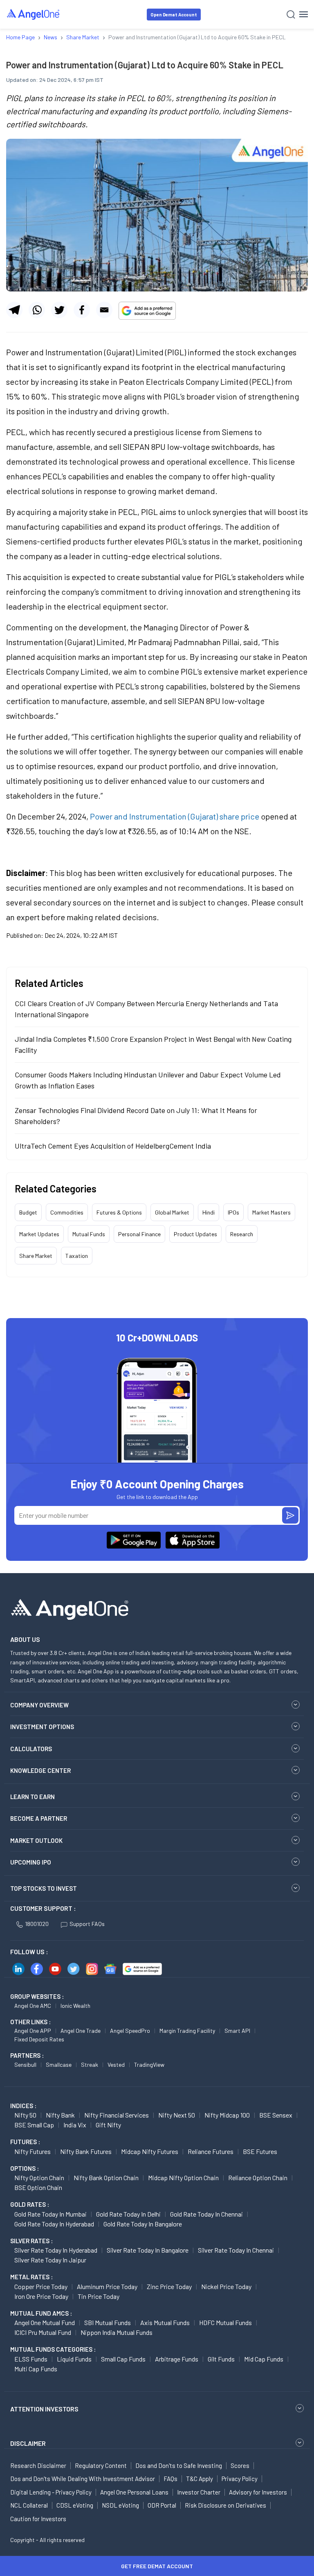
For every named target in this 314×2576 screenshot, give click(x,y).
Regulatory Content (101, 2465)
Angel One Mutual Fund (45, 2322)
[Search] (291, 15)
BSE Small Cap (34, 2125)
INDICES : (23, 2106)
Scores (240, 2465)
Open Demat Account (174, 15)
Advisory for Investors (258, 2492)
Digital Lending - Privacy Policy (51, 2492)
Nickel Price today (226, 2286)
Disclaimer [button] (28, 2443)
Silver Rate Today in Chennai (236, 2250)
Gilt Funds (221, 2359)
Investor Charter (199, 2492)
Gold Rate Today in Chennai (206, 2214)
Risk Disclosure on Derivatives (225, 2505)
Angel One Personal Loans (134, 2492)
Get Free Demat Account (157, 2566)
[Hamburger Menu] (304, 14)
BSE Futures (260, 2151)
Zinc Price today (169, 2286)
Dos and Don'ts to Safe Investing (179, 2465)
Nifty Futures (33, 2151)
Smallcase (59, 2065)
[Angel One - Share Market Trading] (34, 14)
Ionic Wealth (75, 2006)
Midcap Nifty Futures (150, 2151)
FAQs (170, 2479)
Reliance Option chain (258, 2178)
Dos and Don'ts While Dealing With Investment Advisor (83, 2479)
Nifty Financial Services (117, 2115)
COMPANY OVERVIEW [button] (39, 1705)
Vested (116, 2065)
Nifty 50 (25, 2115)
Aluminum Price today (107, 2286)
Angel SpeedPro (130, 2031)
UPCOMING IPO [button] (31, 1862)
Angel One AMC (33, 2006)
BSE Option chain (38, 2187)
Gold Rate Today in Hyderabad (54, 2224)
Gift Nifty (108, 2125)
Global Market (172, 1212)
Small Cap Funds (123, 2359)
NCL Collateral (29, 2505)
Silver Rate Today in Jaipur (50, 2260)
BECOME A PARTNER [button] (39, 1818)
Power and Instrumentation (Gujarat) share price (175, 816)
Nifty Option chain (39, 2178)
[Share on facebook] (82, 310)
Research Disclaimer (38, 2465)
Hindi (209, 1212)
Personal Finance (139, 1234)
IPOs (233, 1212)
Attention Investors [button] (44, 2409)
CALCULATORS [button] (31, 1749)
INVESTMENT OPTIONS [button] (42, 1727)
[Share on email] (104, 310)
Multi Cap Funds (36, 2369)
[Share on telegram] (14, 310)
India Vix (75, 2125)
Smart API (237, 2031)
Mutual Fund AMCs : (41, 2313)
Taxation (77, 1256)
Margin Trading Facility (187, 2031)
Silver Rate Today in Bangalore (148, 2250)
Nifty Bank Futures (86, 2151)
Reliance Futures (211, 2151)
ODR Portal (162, 2505)
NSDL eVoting (120, 2505)
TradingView (149, 2065)
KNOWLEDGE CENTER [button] (40, 1770)
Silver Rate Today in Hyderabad (56, 2250)
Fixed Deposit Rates (39, 2039)
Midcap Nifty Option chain (183, 2178)
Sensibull (25, 2065)
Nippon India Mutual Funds (117, 2332)
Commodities (67, 1212)
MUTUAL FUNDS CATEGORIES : (53, 2349)
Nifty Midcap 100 (227, 2115)
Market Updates (39, 1234)
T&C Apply (200, 2479)
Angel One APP (33, 2031)
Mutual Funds (89, 1234)
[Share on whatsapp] (37, 310)
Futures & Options (119, 1212)
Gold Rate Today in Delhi (128, 2214)
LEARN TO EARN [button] (33, 1797)
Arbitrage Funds (177, 2359)
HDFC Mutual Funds (225, 2322)
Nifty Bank (60, 2115)
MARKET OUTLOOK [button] (36, 1840)
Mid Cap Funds (264, 2359)
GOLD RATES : (30, 2204)
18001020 (37, 1924)
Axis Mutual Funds (165, 2322)
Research (242, 1234)
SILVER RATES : (31, 2241)
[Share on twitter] (59, 310)
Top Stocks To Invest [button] (44, 1888)
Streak (90, 2065)
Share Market (36, 1256)
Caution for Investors (38, 2519)
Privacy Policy (240, 2479)
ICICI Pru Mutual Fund (43, 2332)
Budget (28, 1212)
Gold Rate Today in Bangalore (143, 2224)
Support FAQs (87, 1924)
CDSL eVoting (75, 2505)
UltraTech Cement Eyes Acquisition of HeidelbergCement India (113, 1146)
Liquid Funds (74, 2359)
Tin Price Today (99, 2296)
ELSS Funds (31, 2359)
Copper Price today (41, 2286)
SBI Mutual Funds (108, 2322)
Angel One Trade (81, 2031)
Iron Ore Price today (41, 2296)
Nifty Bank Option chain (106, 2178)
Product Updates (195, 1234)
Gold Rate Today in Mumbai (50, 2214)
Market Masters (271, 1212)
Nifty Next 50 (177, 2115)
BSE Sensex (276, 2115)
